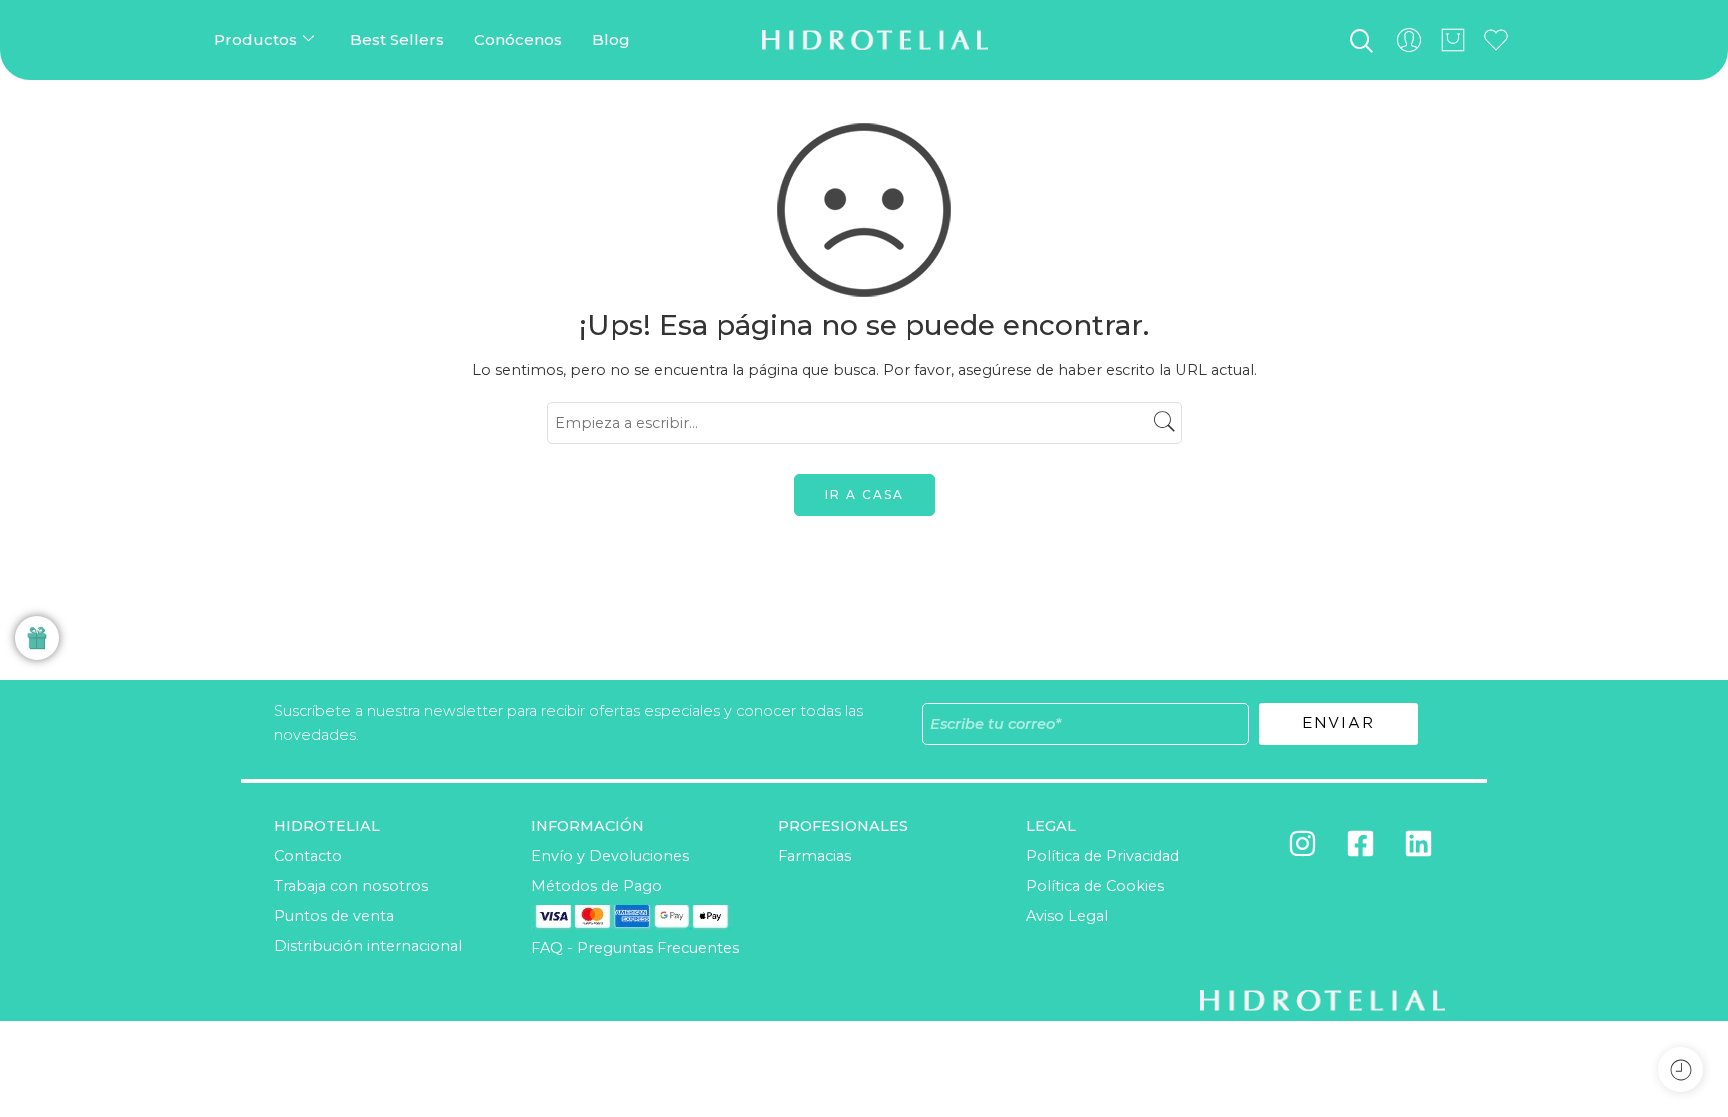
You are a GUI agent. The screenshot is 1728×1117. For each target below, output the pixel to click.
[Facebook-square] (1360, 844)
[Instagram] (1302, 844)
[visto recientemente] (1680, 1069)
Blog (611, 39)
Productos (255, 39)
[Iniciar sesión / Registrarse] (1409, 40)
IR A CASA (864, 494)
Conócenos (518, 39)
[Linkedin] (1418, 844)
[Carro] (1453, 40)
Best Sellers (397, 39)
